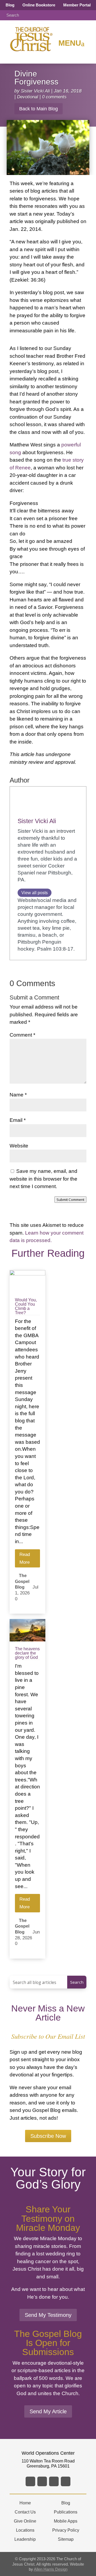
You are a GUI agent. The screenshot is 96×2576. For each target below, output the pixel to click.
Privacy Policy (66, 2530)
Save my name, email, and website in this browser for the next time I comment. (43, 1179)
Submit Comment (70, 1200)
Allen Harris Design (51, 2569)
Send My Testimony (48, 2315)
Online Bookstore (39, 5)
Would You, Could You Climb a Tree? (26, 1306)
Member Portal (77, 5)
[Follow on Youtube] (66, 2481)
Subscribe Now (48, 2136)
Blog (10, 5)
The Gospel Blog (22, 1581)
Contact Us (25, 2512)
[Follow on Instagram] (54, 2481)
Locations (25, 2530)
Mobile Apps (66, 2521)
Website (19, 1146)
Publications (66, 2512)
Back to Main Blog (39, 109)
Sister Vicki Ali (35, 91)
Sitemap (66, 2539)
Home (25, 2503)
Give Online (25, 2521)
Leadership (25, 2539)
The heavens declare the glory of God (27, 1653)
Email (18, 1120)
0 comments (54, 97)
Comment (22, 1035)
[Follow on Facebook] (30, 2481)
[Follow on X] (42, 2481)
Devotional (28, 97)
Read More (25, 1558)
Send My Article (48, 2411)
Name (18, 1095)
